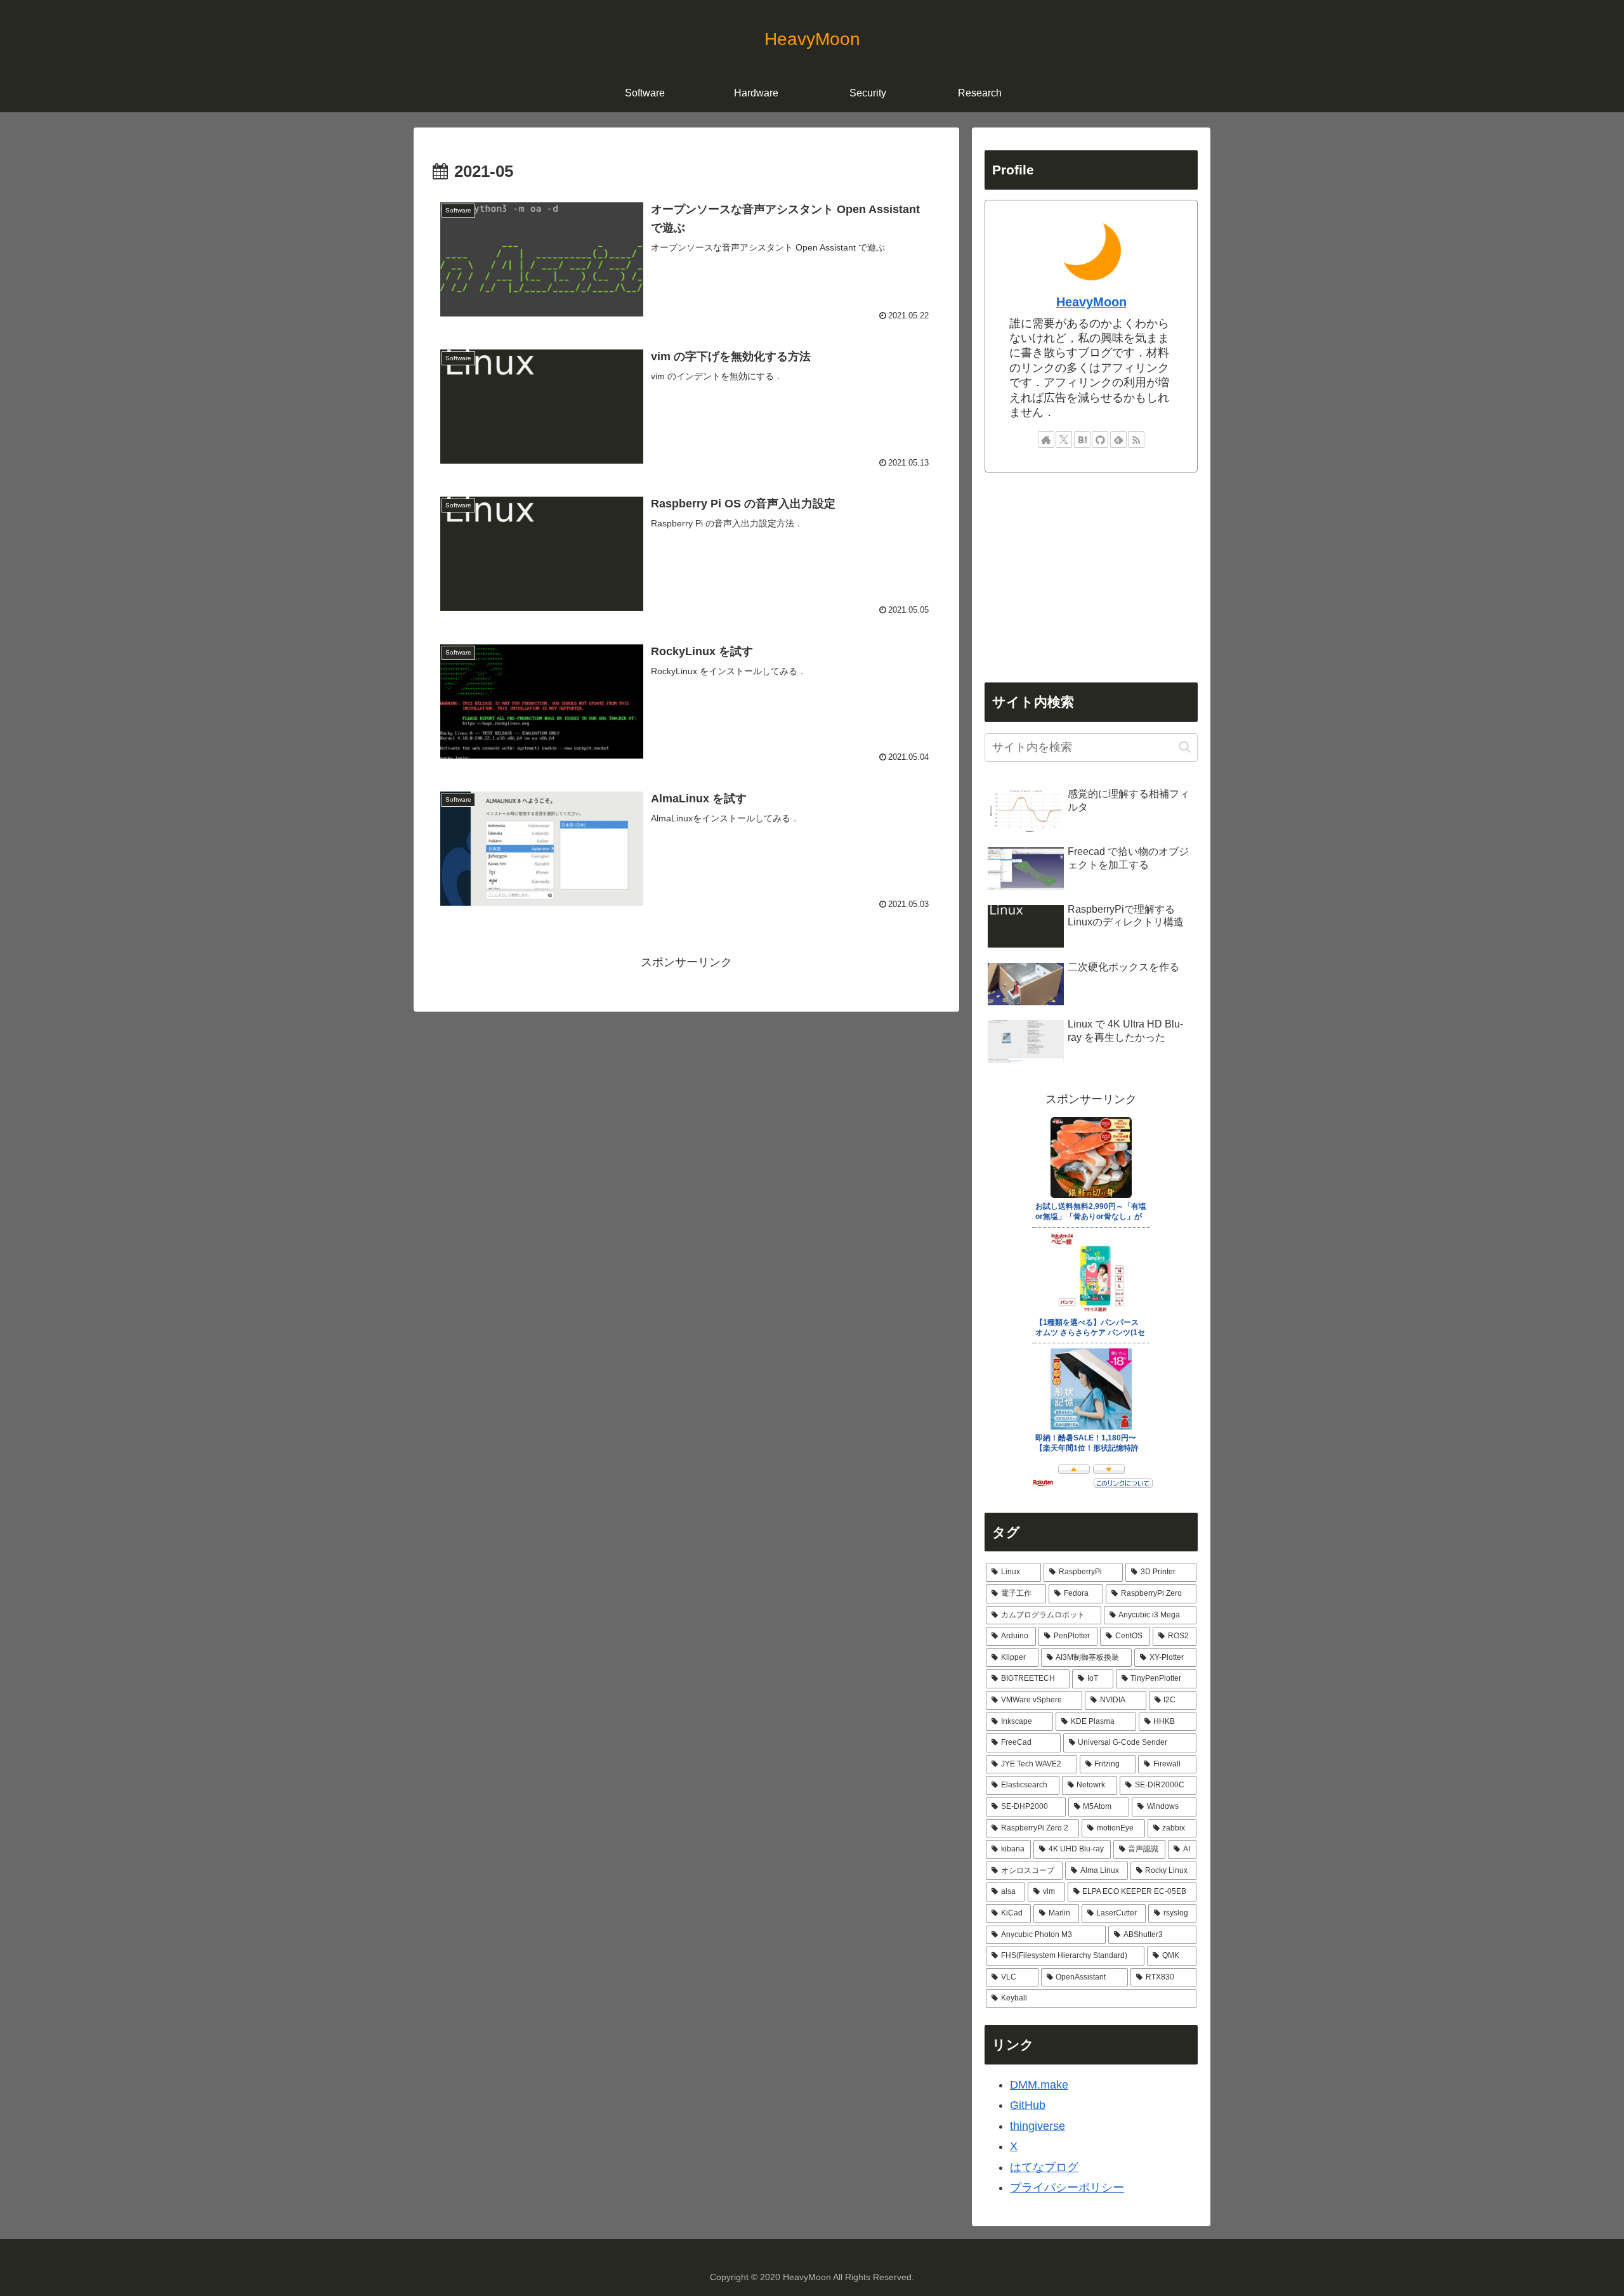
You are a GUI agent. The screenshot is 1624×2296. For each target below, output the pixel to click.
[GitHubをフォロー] (1100, 440)
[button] (1185, 747)
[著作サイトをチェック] (1046, 440)
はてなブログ (1044, 2167)
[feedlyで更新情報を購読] (1118, 440)
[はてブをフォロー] (1082, 440)
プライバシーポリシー (1067, 2188)
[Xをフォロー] (1064, 440)
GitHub (1028, 2105)
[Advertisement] (1091, 578)
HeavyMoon (1091, 302)
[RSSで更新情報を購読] (1136, 440)
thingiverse (1038, 2126)
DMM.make (1039, 2085)
